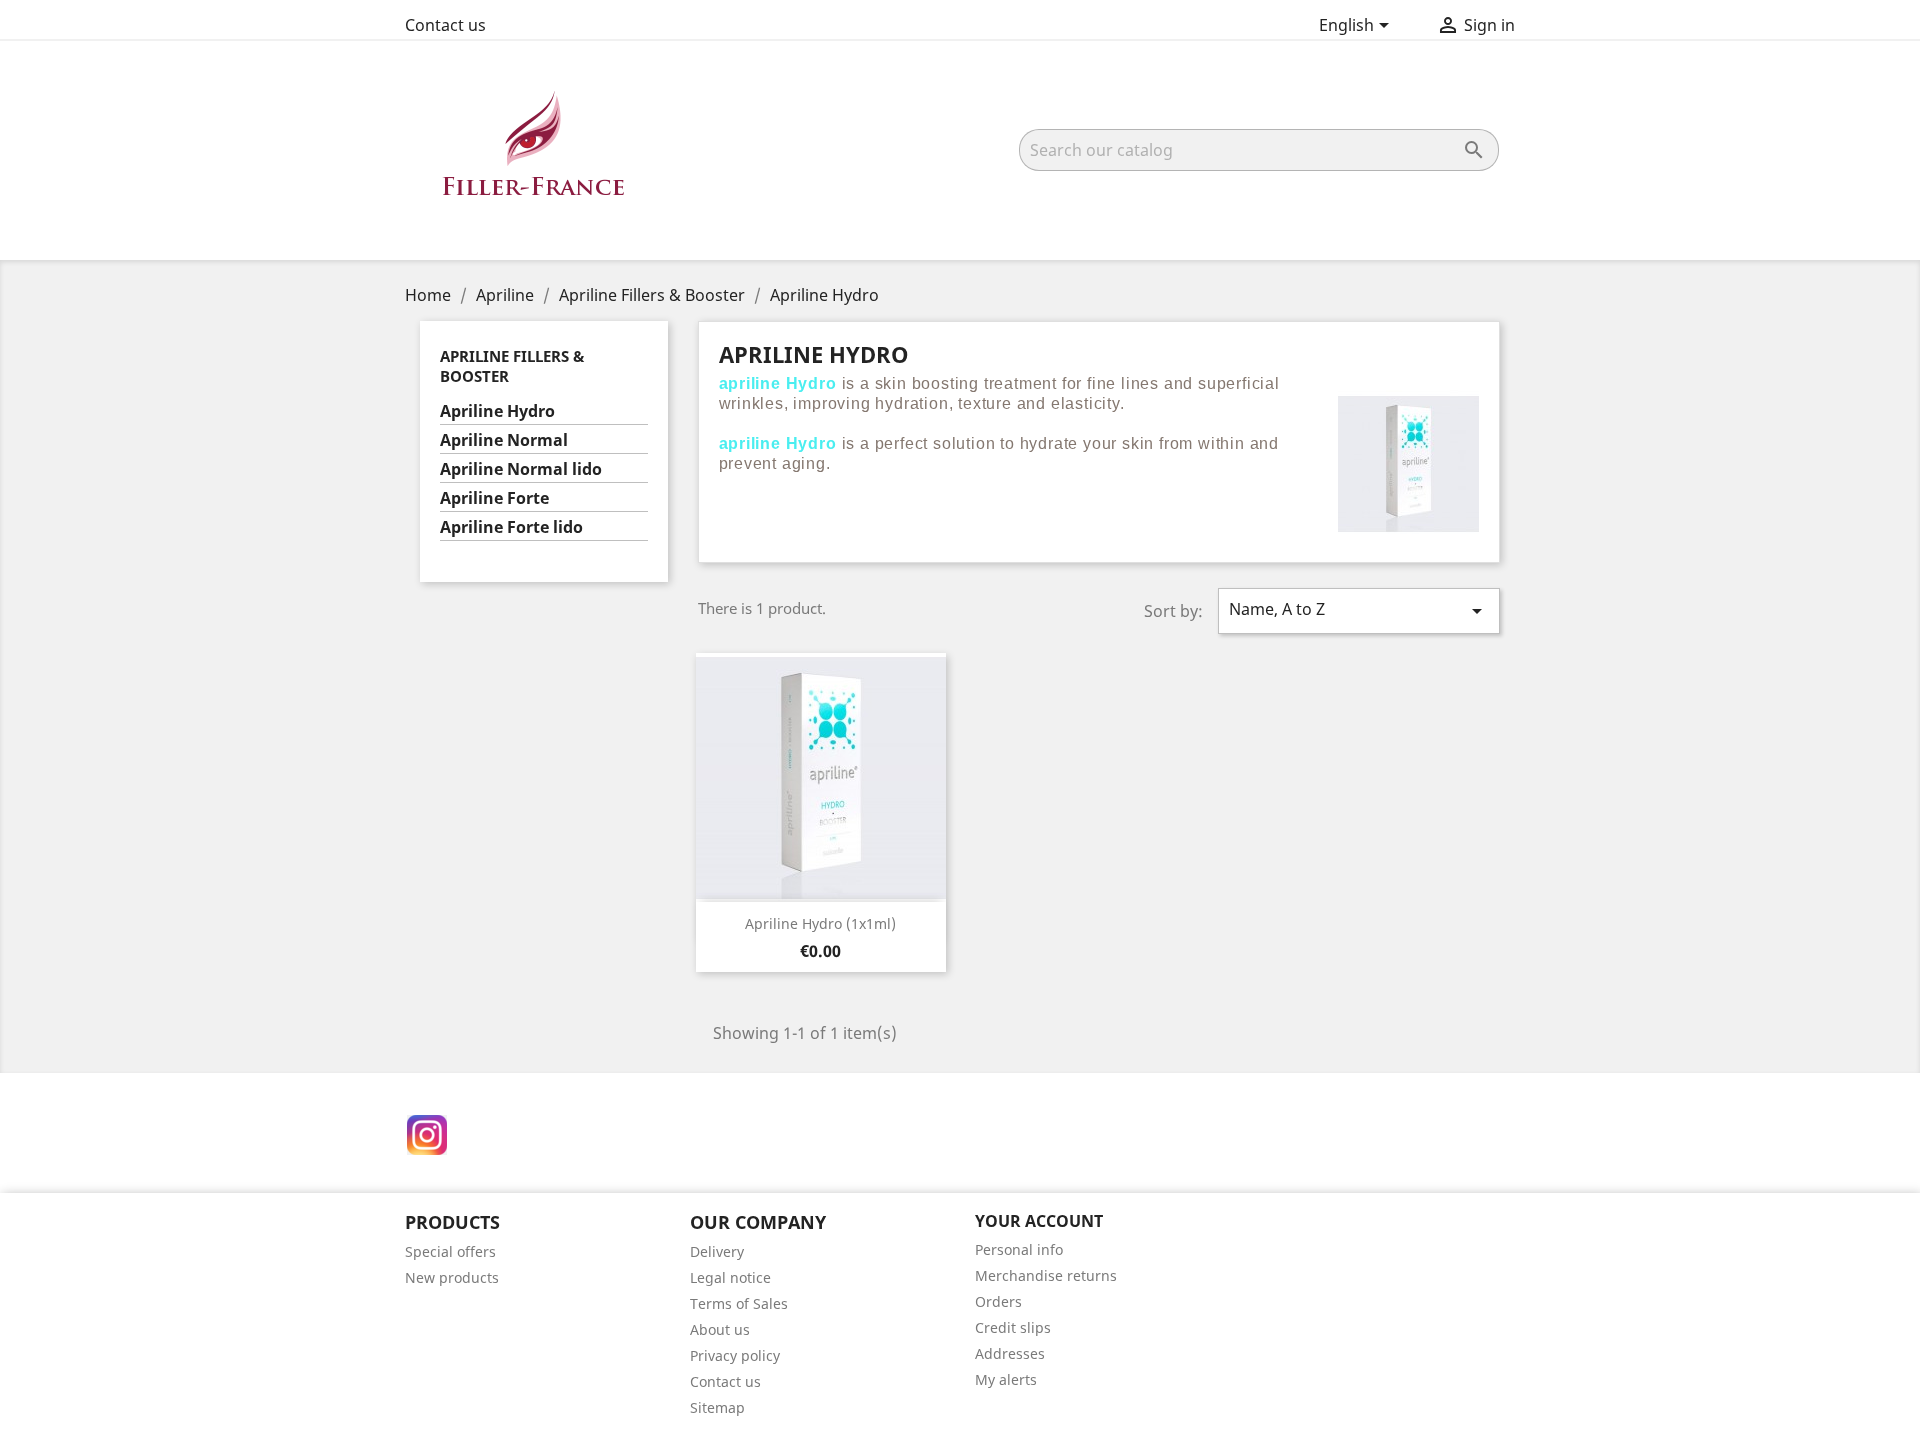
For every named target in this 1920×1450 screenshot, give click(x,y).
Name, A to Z (1359, 610)
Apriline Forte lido (511, 527)
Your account (1039, 1221)
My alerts (1006, 1379)
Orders (998, 1301)
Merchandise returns (1046, 1275)
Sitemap (717, 1407)
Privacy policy (735, 1355)
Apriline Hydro (497, 411)
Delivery (717, 1251)
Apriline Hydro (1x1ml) (820, 923)
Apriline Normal (504, 440)
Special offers (450, 1251)
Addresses (1010, 1353)
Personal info (1019, 1249)
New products (452, 1277)
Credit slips (1013, 1327)
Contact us (445, 25)
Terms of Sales (739, 1303)
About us (720, 1329)
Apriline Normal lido (521, 469)
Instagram (427, 1135)
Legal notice (730, 1277)
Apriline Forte (494, 498)
